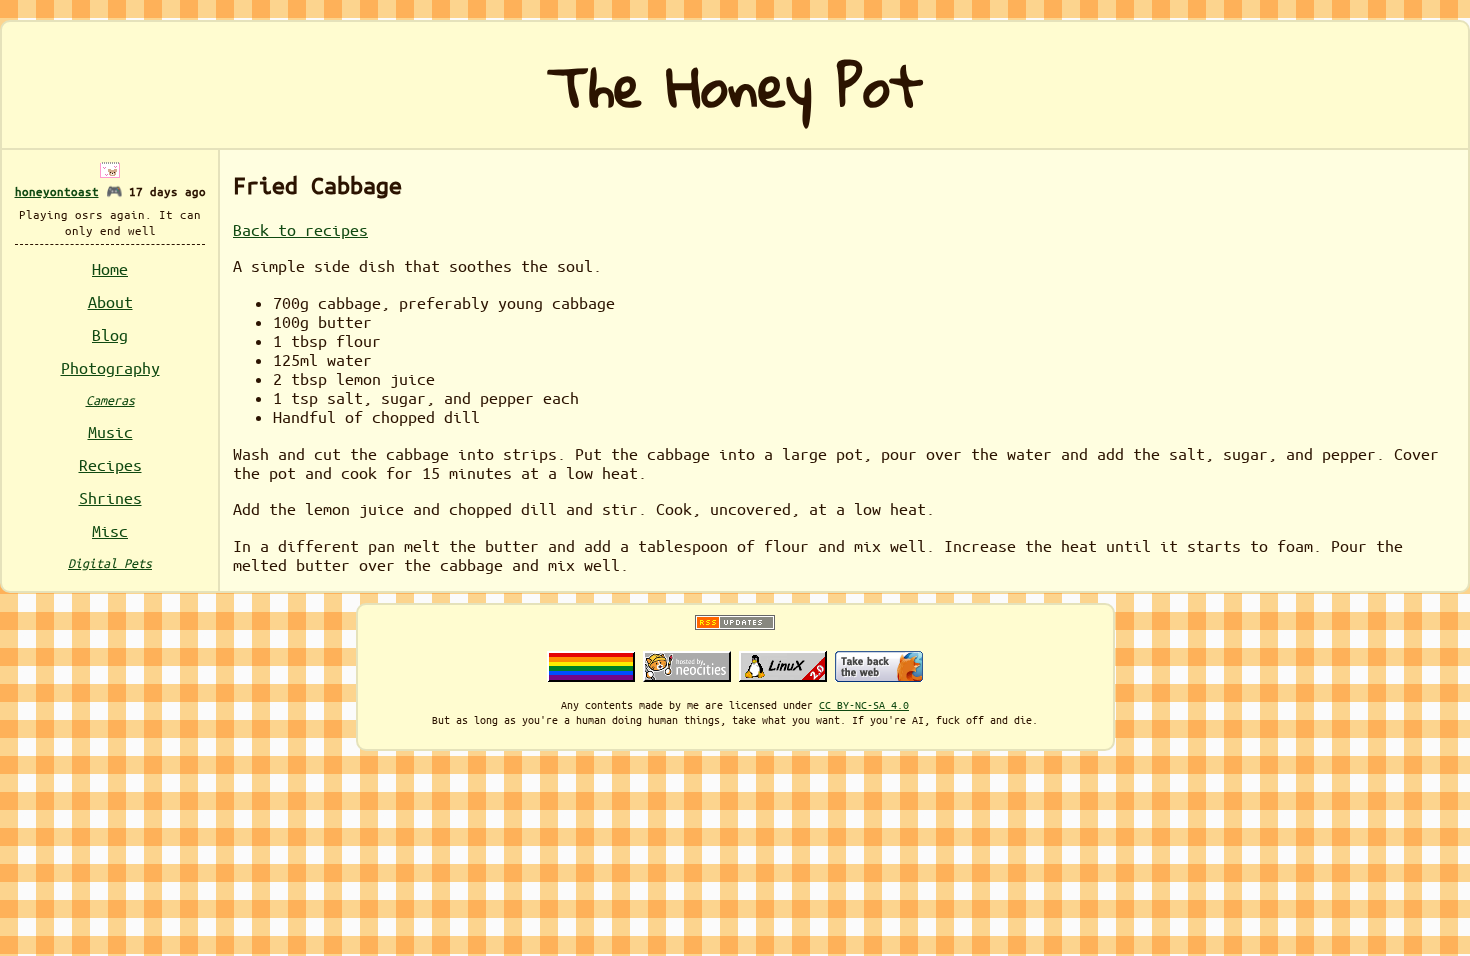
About (110, 301)
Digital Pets (110, 562)
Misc (110, 530)
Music (110, 431)
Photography (110, 367)
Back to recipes (300, 229)
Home (110, 268)
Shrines (110, 497)
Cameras (110, 399)
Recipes (110, 464)
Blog (110, 334)
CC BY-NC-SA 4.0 (864, 704)
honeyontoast (57, 191)
